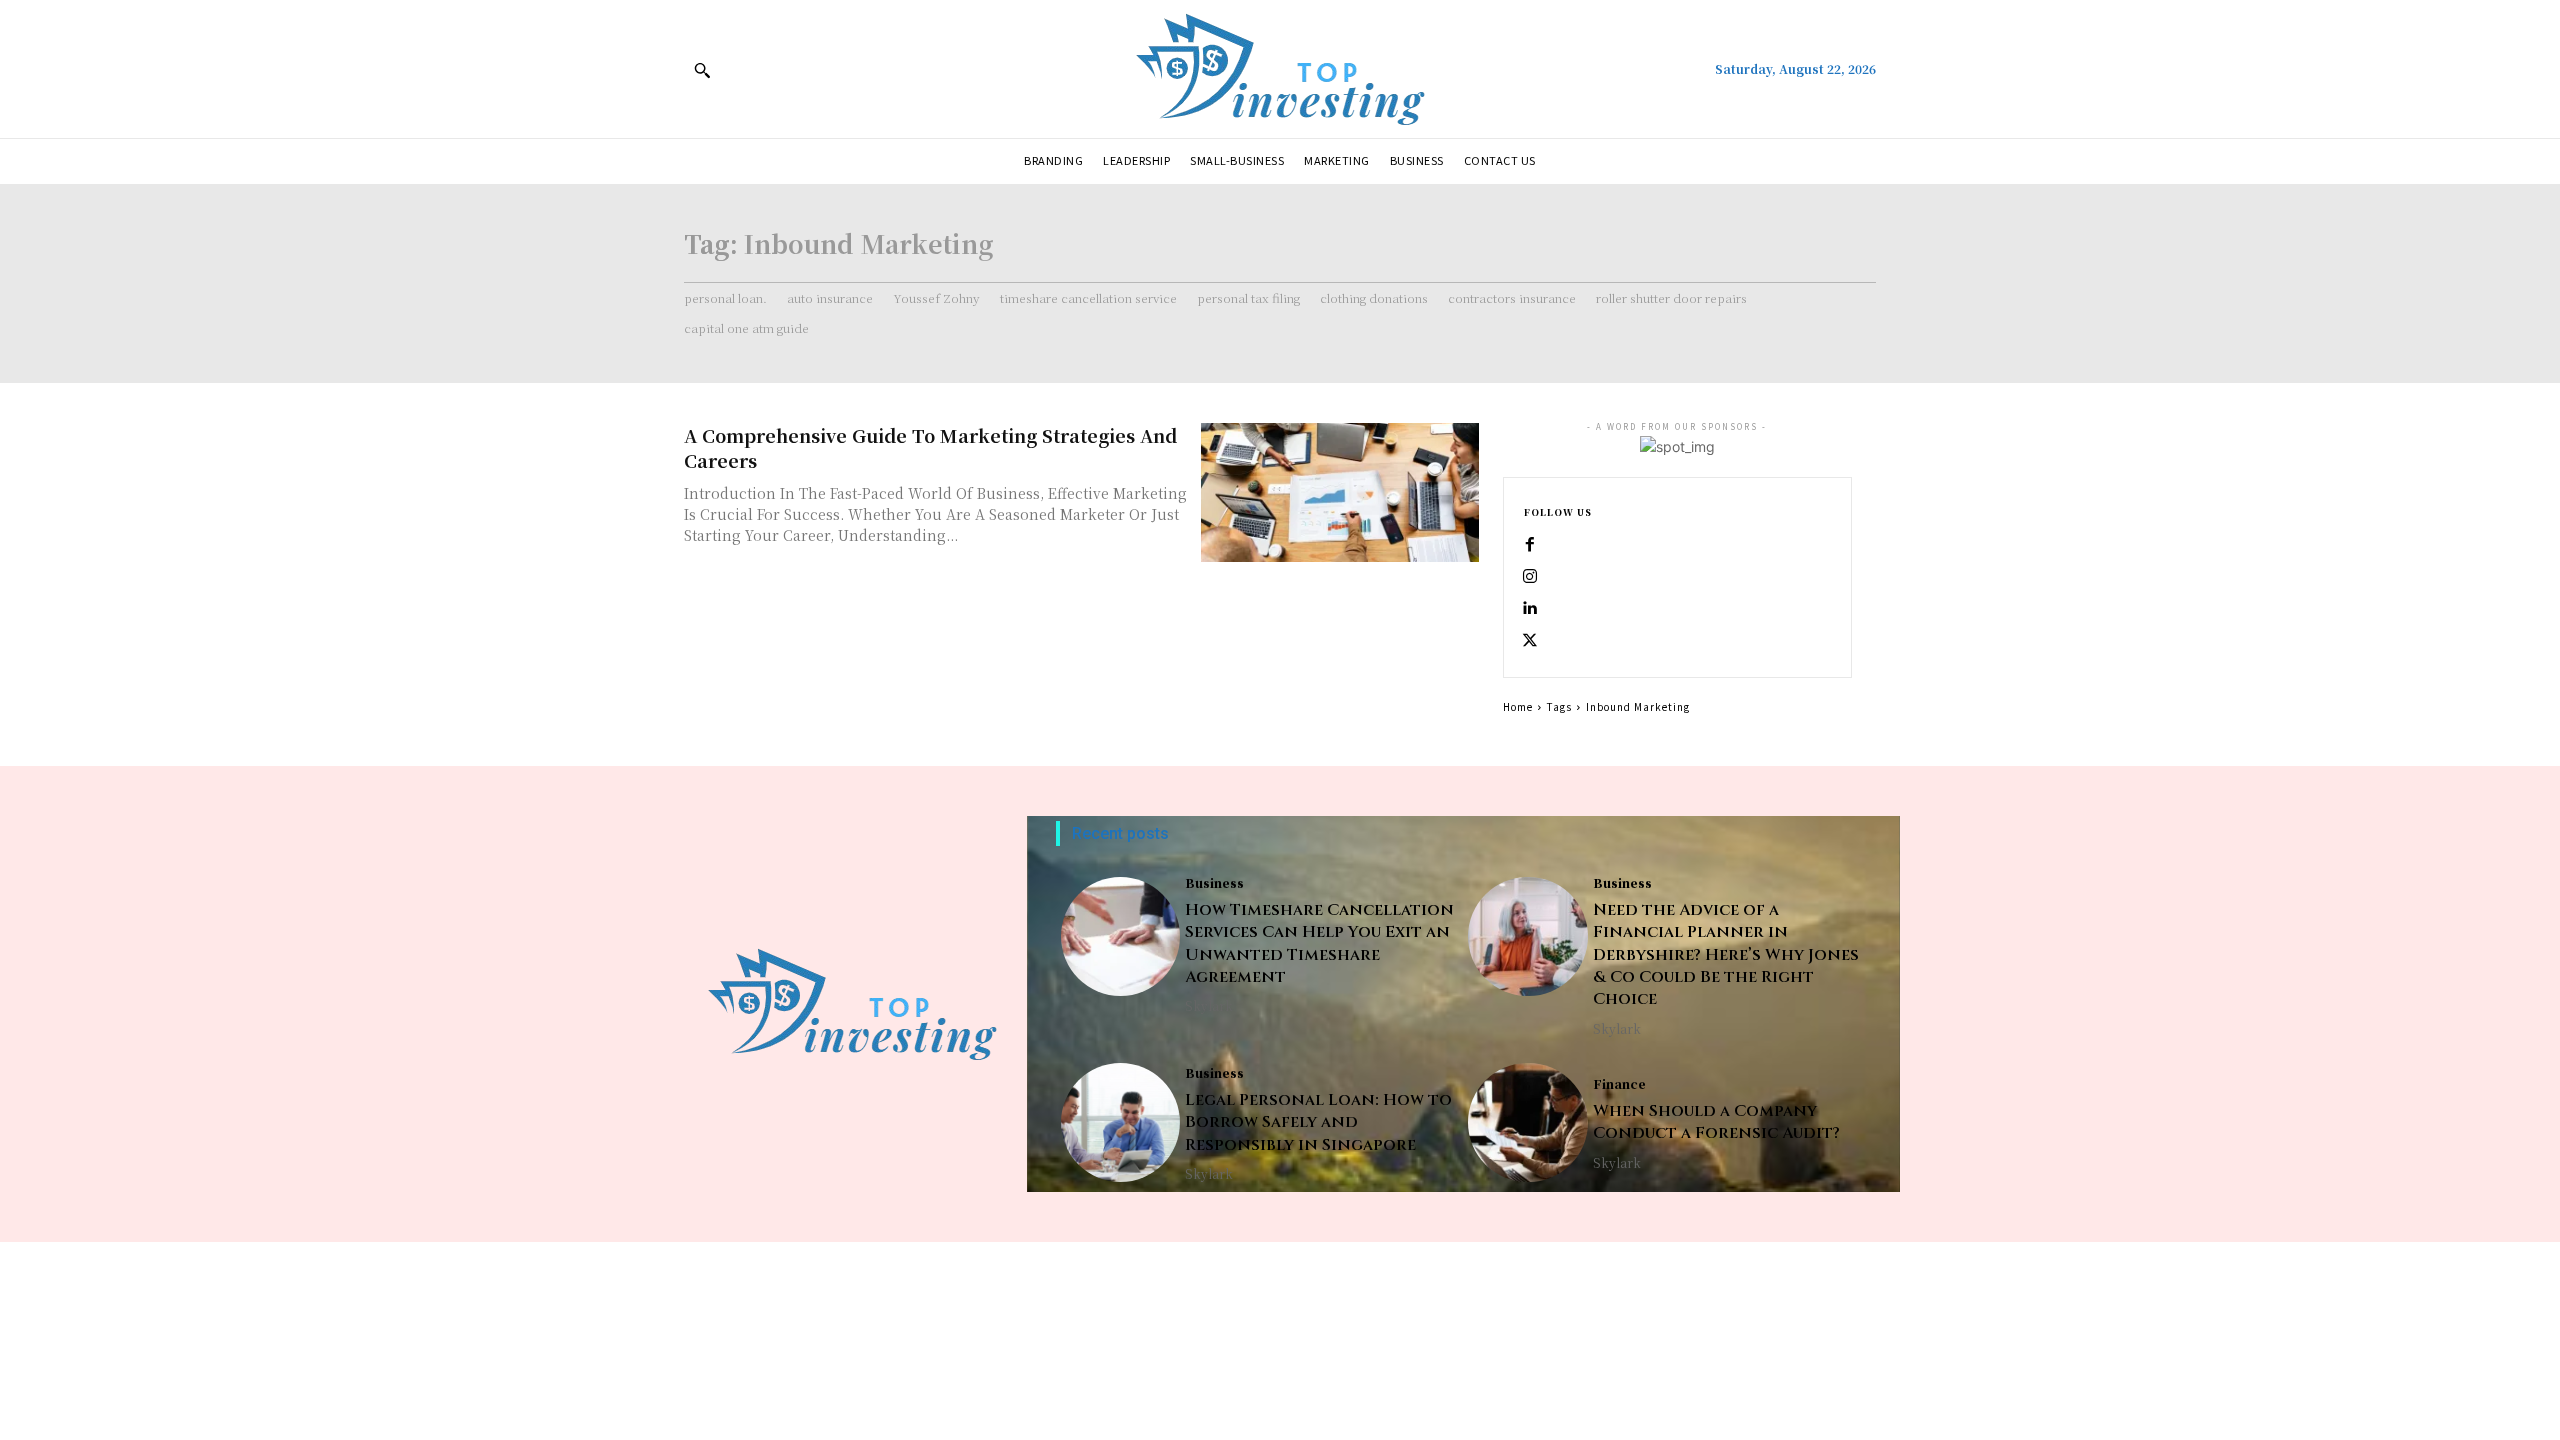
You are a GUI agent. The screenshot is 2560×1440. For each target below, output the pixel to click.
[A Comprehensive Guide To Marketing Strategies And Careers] (1340, 492)
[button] (702, 70)
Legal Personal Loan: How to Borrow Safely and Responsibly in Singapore (1318, 1122)
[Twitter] (1530, 641)
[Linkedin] (1530, 609)
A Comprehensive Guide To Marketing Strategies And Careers (930, 447)
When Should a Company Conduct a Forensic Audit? (1716, 1122)
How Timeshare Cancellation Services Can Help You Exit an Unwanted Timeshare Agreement (1319, 943)
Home (1518, 706)
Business (1214, 883)
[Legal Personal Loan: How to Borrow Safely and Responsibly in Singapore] (1120, 1122)
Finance (1619, 1084)
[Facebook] (1530, 545)
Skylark (1209, 1005)
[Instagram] (1530, 577)
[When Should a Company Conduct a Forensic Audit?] (1527, 1122)
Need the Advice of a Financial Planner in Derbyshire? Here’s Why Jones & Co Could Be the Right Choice (1726, 955)
